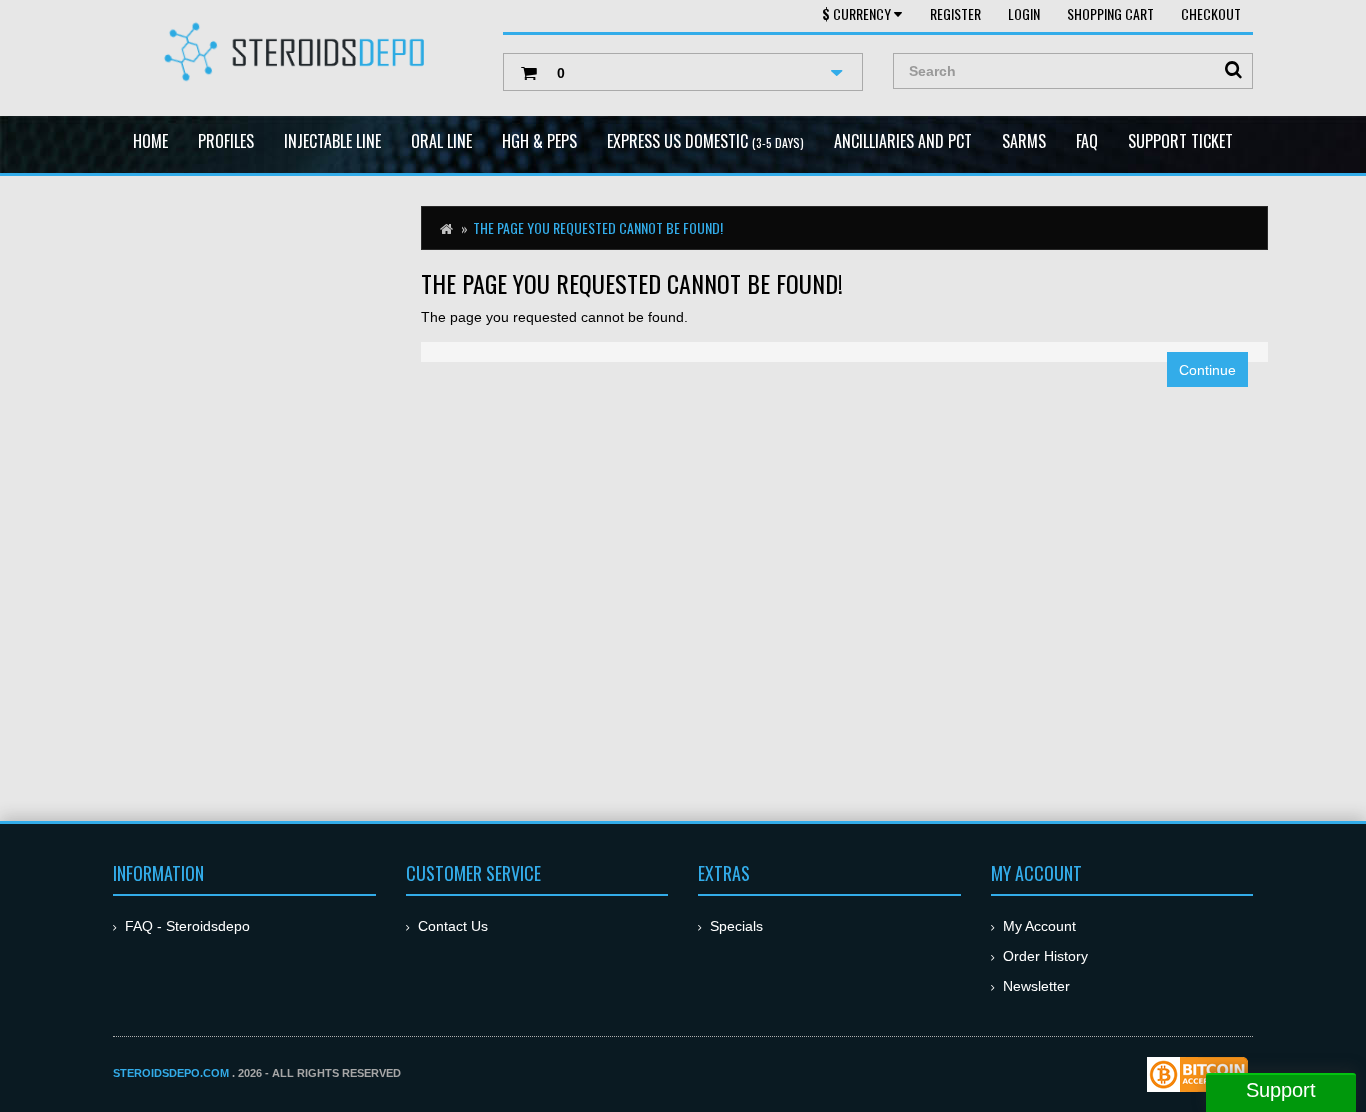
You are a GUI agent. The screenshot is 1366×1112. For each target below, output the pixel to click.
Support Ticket (1180, 141)
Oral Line (441, 141)
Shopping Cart (1110, 13)
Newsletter (1036, 986)
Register (955, 13)
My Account (1039, 926)
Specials (736, 926)
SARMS (1024, 141)
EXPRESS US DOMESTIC (705, 141)
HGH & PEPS (539, 141)
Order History (1045, 956)
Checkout (1211, 13)
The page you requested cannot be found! (598, 227)
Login (1024, 13)
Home (150, 141)
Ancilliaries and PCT (903, 141)
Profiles (226, 141)
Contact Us (453, 926)
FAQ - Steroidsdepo (187, 926)
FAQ (1087, 141)
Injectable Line (332, 141)
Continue (1207, 370)
